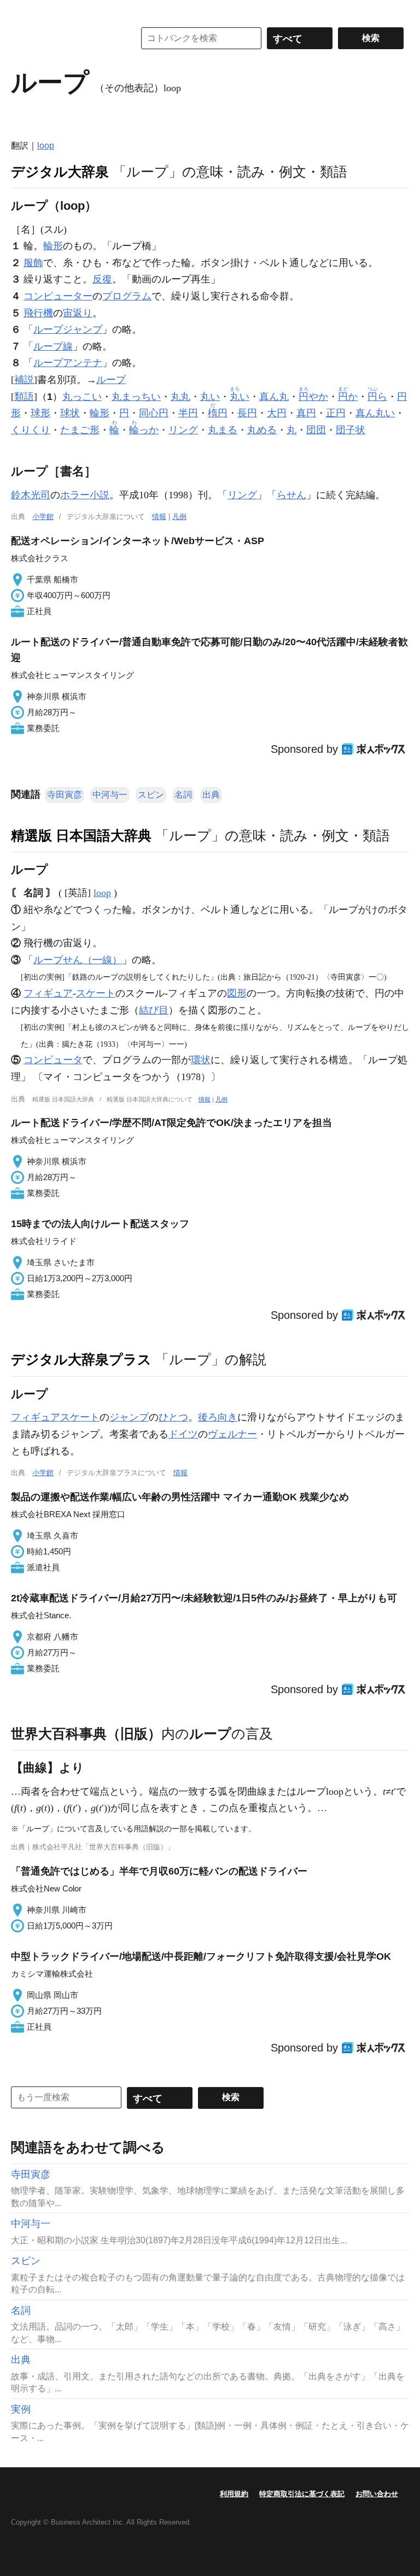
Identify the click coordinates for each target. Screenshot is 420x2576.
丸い (210, 397)
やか (313, 397)
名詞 (183, 795)
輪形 (53, 246)
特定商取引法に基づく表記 (302, 2494)
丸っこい (82, 397)
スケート (96, 993)
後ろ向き (218, 1417)
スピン (151, 795)
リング (183, 430)
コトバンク (65, 38)
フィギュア (48, 993)
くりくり (31, 430)
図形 (237, 993)
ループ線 (53, 346)
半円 (188, 413)
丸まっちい (136, 397)
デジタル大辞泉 (60, 172)
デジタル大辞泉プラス (81, 1359)
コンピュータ (53, 1060)
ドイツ (183, 1434)
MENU (22, 11)
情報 (159, 517)
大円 (277, 413)
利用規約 (234, 2494)
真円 (306, 413)
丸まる (223, 430)
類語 (24, 397)
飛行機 (38, 313)
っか (144, 430)
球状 (70, 413)
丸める (262, 430)
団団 (316, 430)
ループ (111, 380)
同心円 (154, 413)
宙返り (78, 313)
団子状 (351, 430)
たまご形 (80, 430)
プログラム (127, 296)
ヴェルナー (232, 1434)
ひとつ (173, 1417)
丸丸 (180, 397)
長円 (247, 413)
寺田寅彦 (65, 795)
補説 (24, 380)
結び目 (154, 1010)
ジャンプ (129, 1417)
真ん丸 (274, 397)
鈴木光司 (31, 495)
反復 (102, 279)
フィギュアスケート (55, 1417)
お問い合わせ (377, 2494)
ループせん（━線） (78, 960)
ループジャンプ (68, 329)
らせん (291, 495)
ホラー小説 (85, 495)
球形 (40, 413)
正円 (336, 413)
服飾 (33, 263)
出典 (211, 795)
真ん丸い (375, 413)
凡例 (179, 517)
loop (46, 146)
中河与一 (110, 795)
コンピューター (58, 296)
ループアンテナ (68, 363)
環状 (201, 1060)
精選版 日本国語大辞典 (81, 835)
